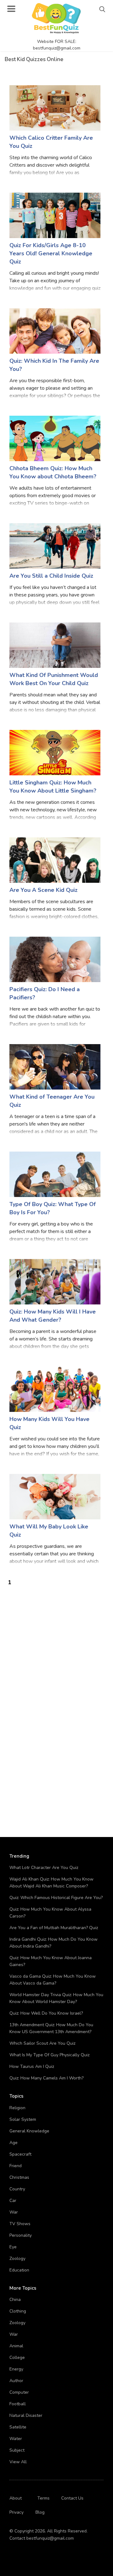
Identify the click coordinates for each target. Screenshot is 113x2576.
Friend (16, 2166)
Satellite (18, 2427)
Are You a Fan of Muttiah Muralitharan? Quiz (54, 1928)
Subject (17, 2450)
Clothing (18, 2311)
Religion (17, 2108)
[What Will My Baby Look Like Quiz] (55, 1496)
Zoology (17, 2259)
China (15, 2300)
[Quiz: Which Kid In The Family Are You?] (55, 331)
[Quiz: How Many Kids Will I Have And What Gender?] (55, 1281)
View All (18, 2462)
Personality (21, 2235)
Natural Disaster (26, 2415)
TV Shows (20, 2224)
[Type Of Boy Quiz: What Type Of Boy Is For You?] (55, 1174)
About (16, 2498)
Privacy (16, 2512)
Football (18, 2404)
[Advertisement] (56, 1643)
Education (19, 2270)
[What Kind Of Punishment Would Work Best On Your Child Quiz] (55, 645)
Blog (40, 2512)
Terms (43, 2498)
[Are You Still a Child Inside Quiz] (55, 546)
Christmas (19, 2177)
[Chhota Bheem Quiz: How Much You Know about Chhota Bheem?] (55, 438)
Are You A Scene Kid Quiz (43, 890)
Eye (13, 2247)
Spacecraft (20, 2154)
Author (16, 2381)
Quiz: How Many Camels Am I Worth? (46, 2078)
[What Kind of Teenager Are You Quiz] (55, 1067)
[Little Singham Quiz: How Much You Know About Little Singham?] (55, 752)
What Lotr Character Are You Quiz (44, 1868)
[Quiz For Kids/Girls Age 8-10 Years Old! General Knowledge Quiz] (55, 215)
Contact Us (72, 2498)
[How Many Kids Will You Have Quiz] (55, 1389)
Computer (19, 2392)
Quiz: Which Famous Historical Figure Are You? (56, 1898)
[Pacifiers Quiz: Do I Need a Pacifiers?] (55, 959)
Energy (16, 2369)
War (14, 2212)
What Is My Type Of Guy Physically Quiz (49, 2055)
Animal (16, 2346)
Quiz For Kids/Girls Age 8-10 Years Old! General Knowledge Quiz (51, 253)
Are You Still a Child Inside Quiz (51, 576)
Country (17, 2189)
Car (13, 2201)
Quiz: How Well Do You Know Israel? (46, 2013)
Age (13, 2143)
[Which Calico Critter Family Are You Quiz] (55, 108)
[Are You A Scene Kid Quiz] (55, 860)
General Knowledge (29, 2131)
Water (16, 2439)
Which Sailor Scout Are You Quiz (42, 2043)
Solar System (23, 2119)
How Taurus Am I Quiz (32, 2066)
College (17, 2357)
